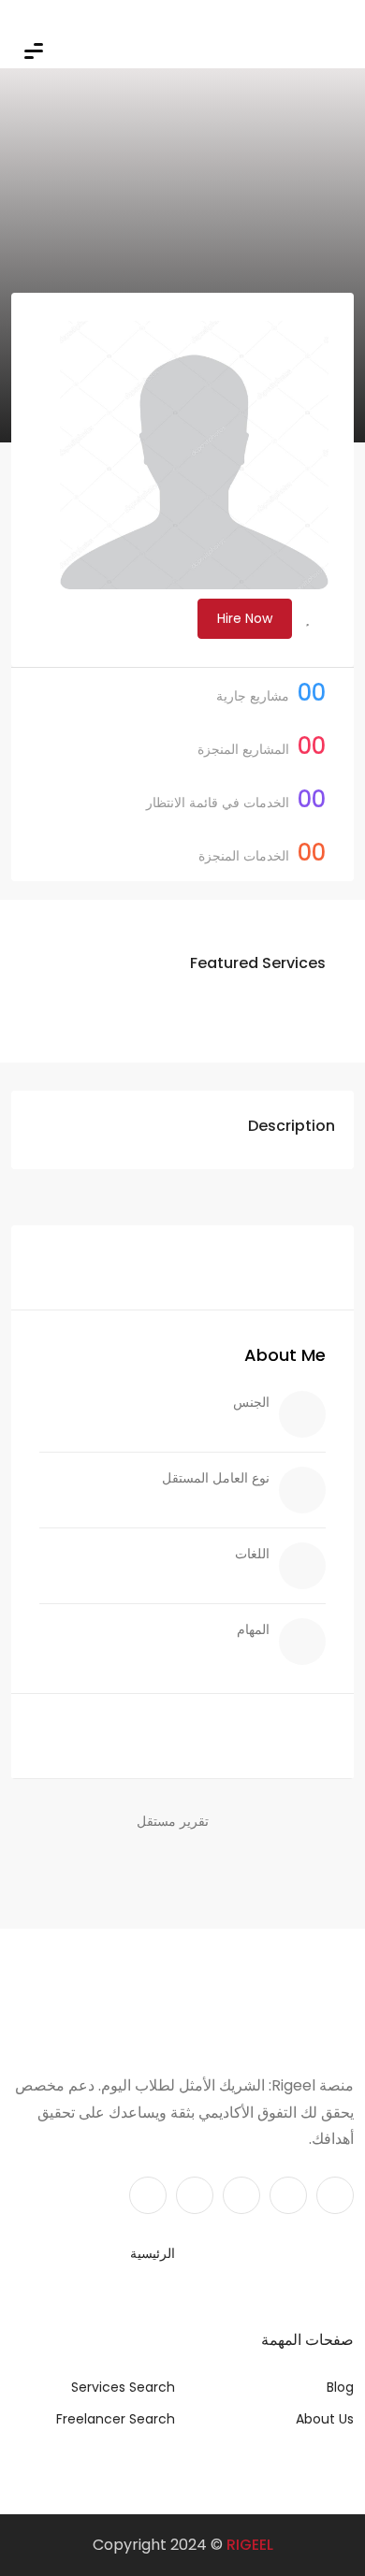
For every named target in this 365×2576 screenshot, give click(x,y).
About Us (325, 2419)
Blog (340, 2387)
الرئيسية (153, 2253)
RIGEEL (250, 2545)
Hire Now (245, 618)
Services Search (123, 2387)
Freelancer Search (116, 2419)
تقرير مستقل (173, 1821)
